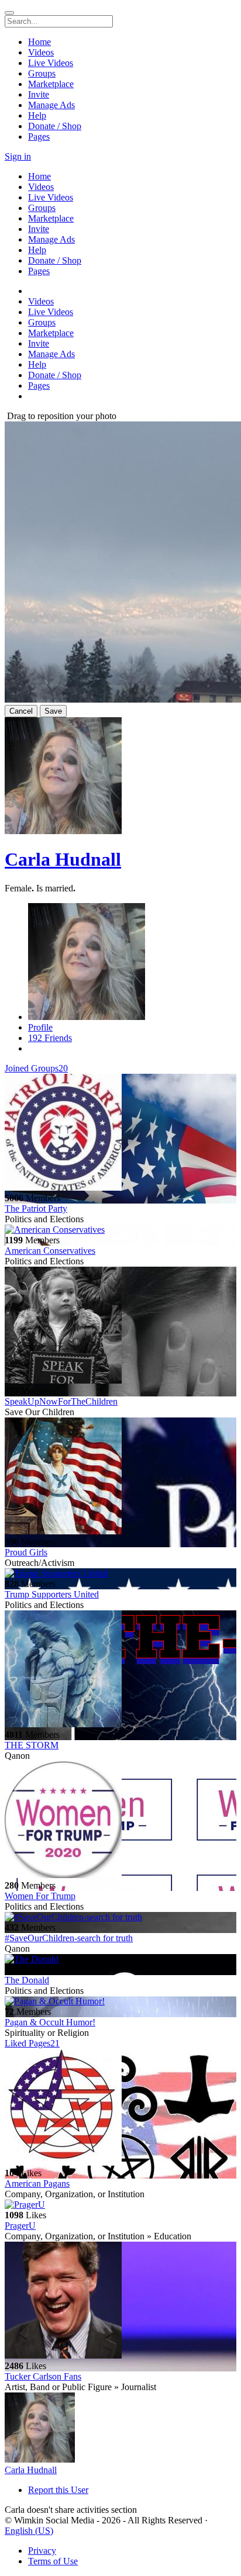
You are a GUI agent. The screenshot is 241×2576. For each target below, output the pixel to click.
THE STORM (32, 1745)
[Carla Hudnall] (120, 2429)
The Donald (27, 1980)
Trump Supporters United (52, 1594)
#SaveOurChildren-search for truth (69, 1938)
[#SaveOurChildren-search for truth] (120, 1917)
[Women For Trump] (120, 1821)
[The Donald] (120, 1959)
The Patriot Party (36, 1209)
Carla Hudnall (63, 859)
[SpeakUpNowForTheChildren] (120, 1326)
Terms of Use (53, 2561)
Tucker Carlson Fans (43, 2376)
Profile (40, 1027)
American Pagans (37, 2183)
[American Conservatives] (120, 1230)
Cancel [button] (21, 711)
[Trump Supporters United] (120, 1574)
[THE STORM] (120, 1670)
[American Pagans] (120, 2108)
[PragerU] (120, 2205)
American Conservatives (50, 1251)
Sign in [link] (18, 156)
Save (53, 711)
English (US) (29, 2531)
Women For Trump (40, 1896)
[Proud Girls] (120, 1477)
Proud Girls (26, 1552)
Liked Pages (32, 2043)
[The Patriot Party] (120, 1133)
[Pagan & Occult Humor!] (120, 2001)
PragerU (20, 2226)
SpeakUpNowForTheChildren (61, 1401)
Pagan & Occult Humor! (50, 2022)
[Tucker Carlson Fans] (120, 2301)
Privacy (42, 2551)
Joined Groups (36, 1068)
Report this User (58, 2490)
